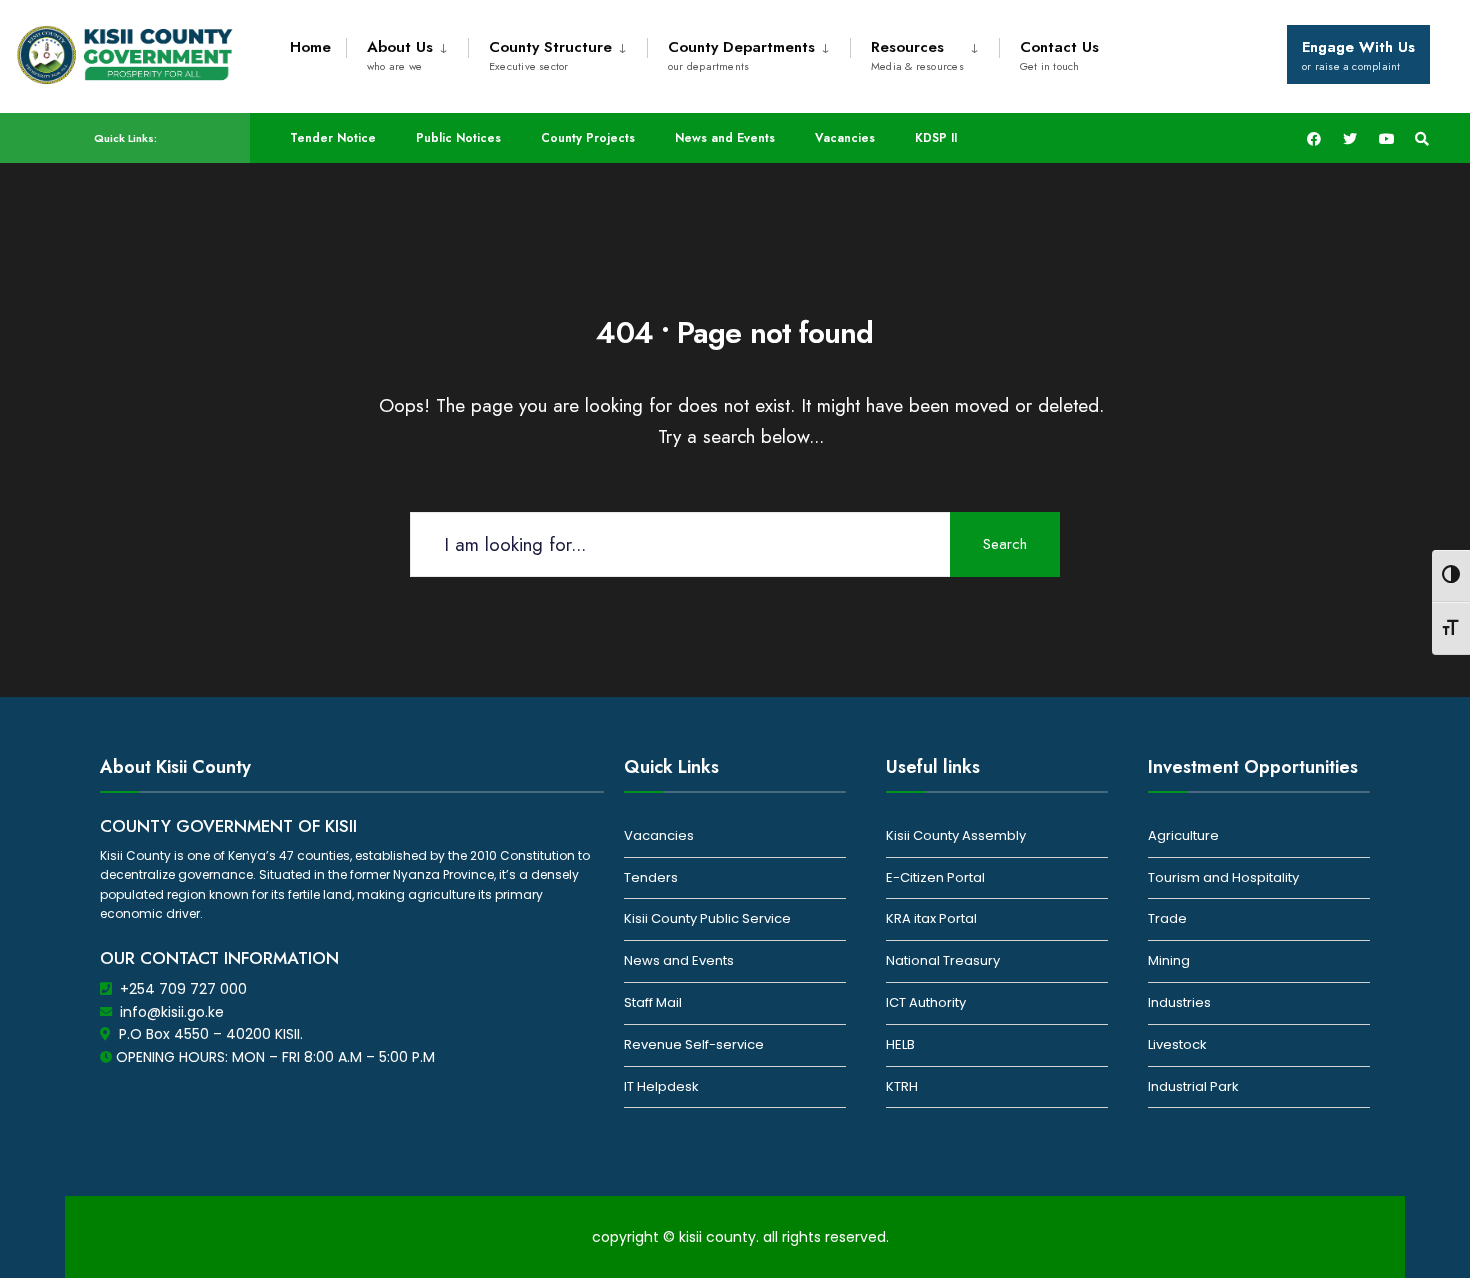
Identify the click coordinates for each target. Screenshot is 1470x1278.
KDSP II (936, 138)
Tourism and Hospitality (1223, 877)
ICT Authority (926, 1002)
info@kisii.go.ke (172, 1012)
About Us (400, 55)
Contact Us (1059, 55)
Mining (1169, 960)
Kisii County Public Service (707, 918)
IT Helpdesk (661, 1086)
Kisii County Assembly (956, 835)
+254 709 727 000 (183, 989)
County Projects (588, 138)
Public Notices (458, 138)
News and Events (725, 138)
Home (310, 47)
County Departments (741, 55)
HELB (900, 1044)
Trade (1167, 918)
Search (1005, 544)
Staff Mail (653, 1002)
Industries (1179, 1002)
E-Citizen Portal (935, 877)
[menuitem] (407, 52)
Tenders (651, 877)
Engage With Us (1358, 55)
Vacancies (845, 138)
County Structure (550, 55)
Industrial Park (1193, 1086)
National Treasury (943, 960)
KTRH (902, 1086)
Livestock (1177, 1044)
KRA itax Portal (931, 918)
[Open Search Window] (1422, 138)
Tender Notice (333, 138)
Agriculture (1183, 835)
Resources (917, 55)
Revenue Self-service (694, 1044)
